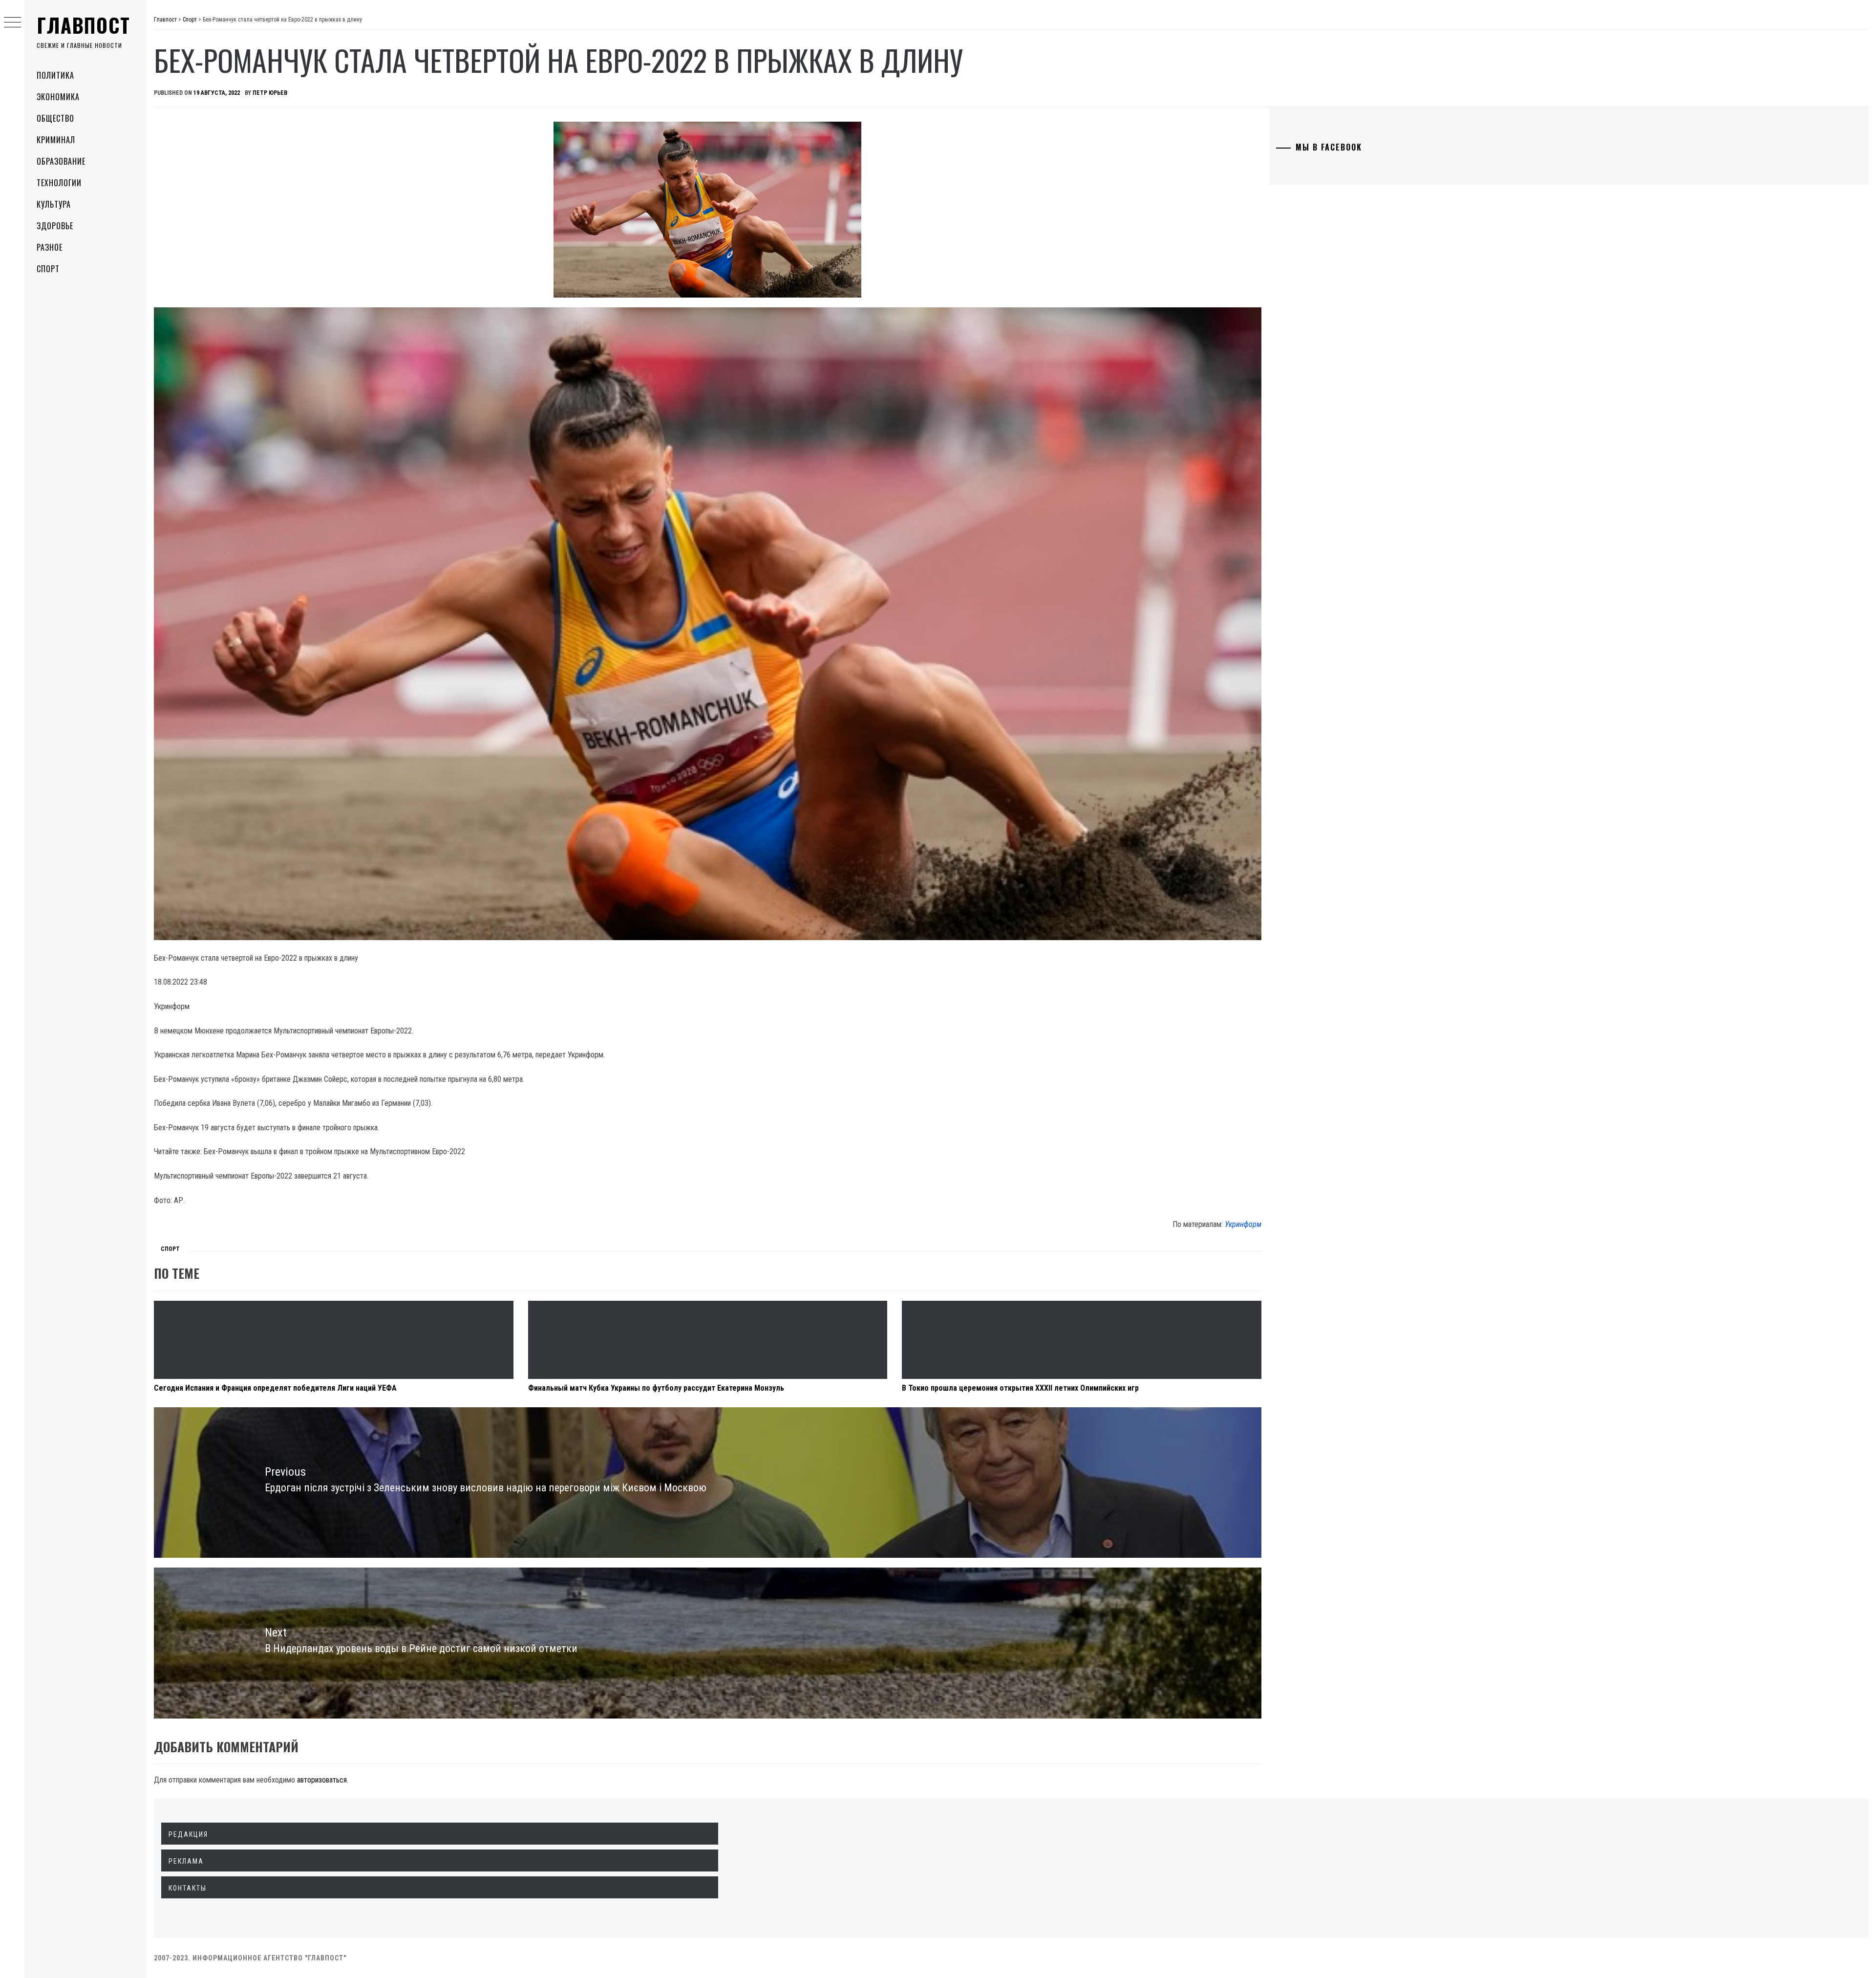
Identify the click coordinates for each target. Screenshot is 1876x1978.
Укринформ (1243, 1224)
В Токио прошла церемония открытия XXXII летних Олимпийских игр (1020, 1388)
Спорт (48, 269)
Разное (50, 247)
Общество (55, 118)
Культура (54, 204)
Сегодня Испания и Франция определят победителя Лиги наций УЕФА (275, 1388)
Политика (55, 75)
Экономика (58, 97)
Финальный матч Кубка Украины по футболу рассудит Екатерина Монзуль (656, 1388)
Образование (61, 161)
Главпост (84, 25)
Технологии (59, 183)
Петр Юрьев (270, 93)
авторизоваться (322, 1780)
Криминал (56, 140)
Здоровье (55, 226)
